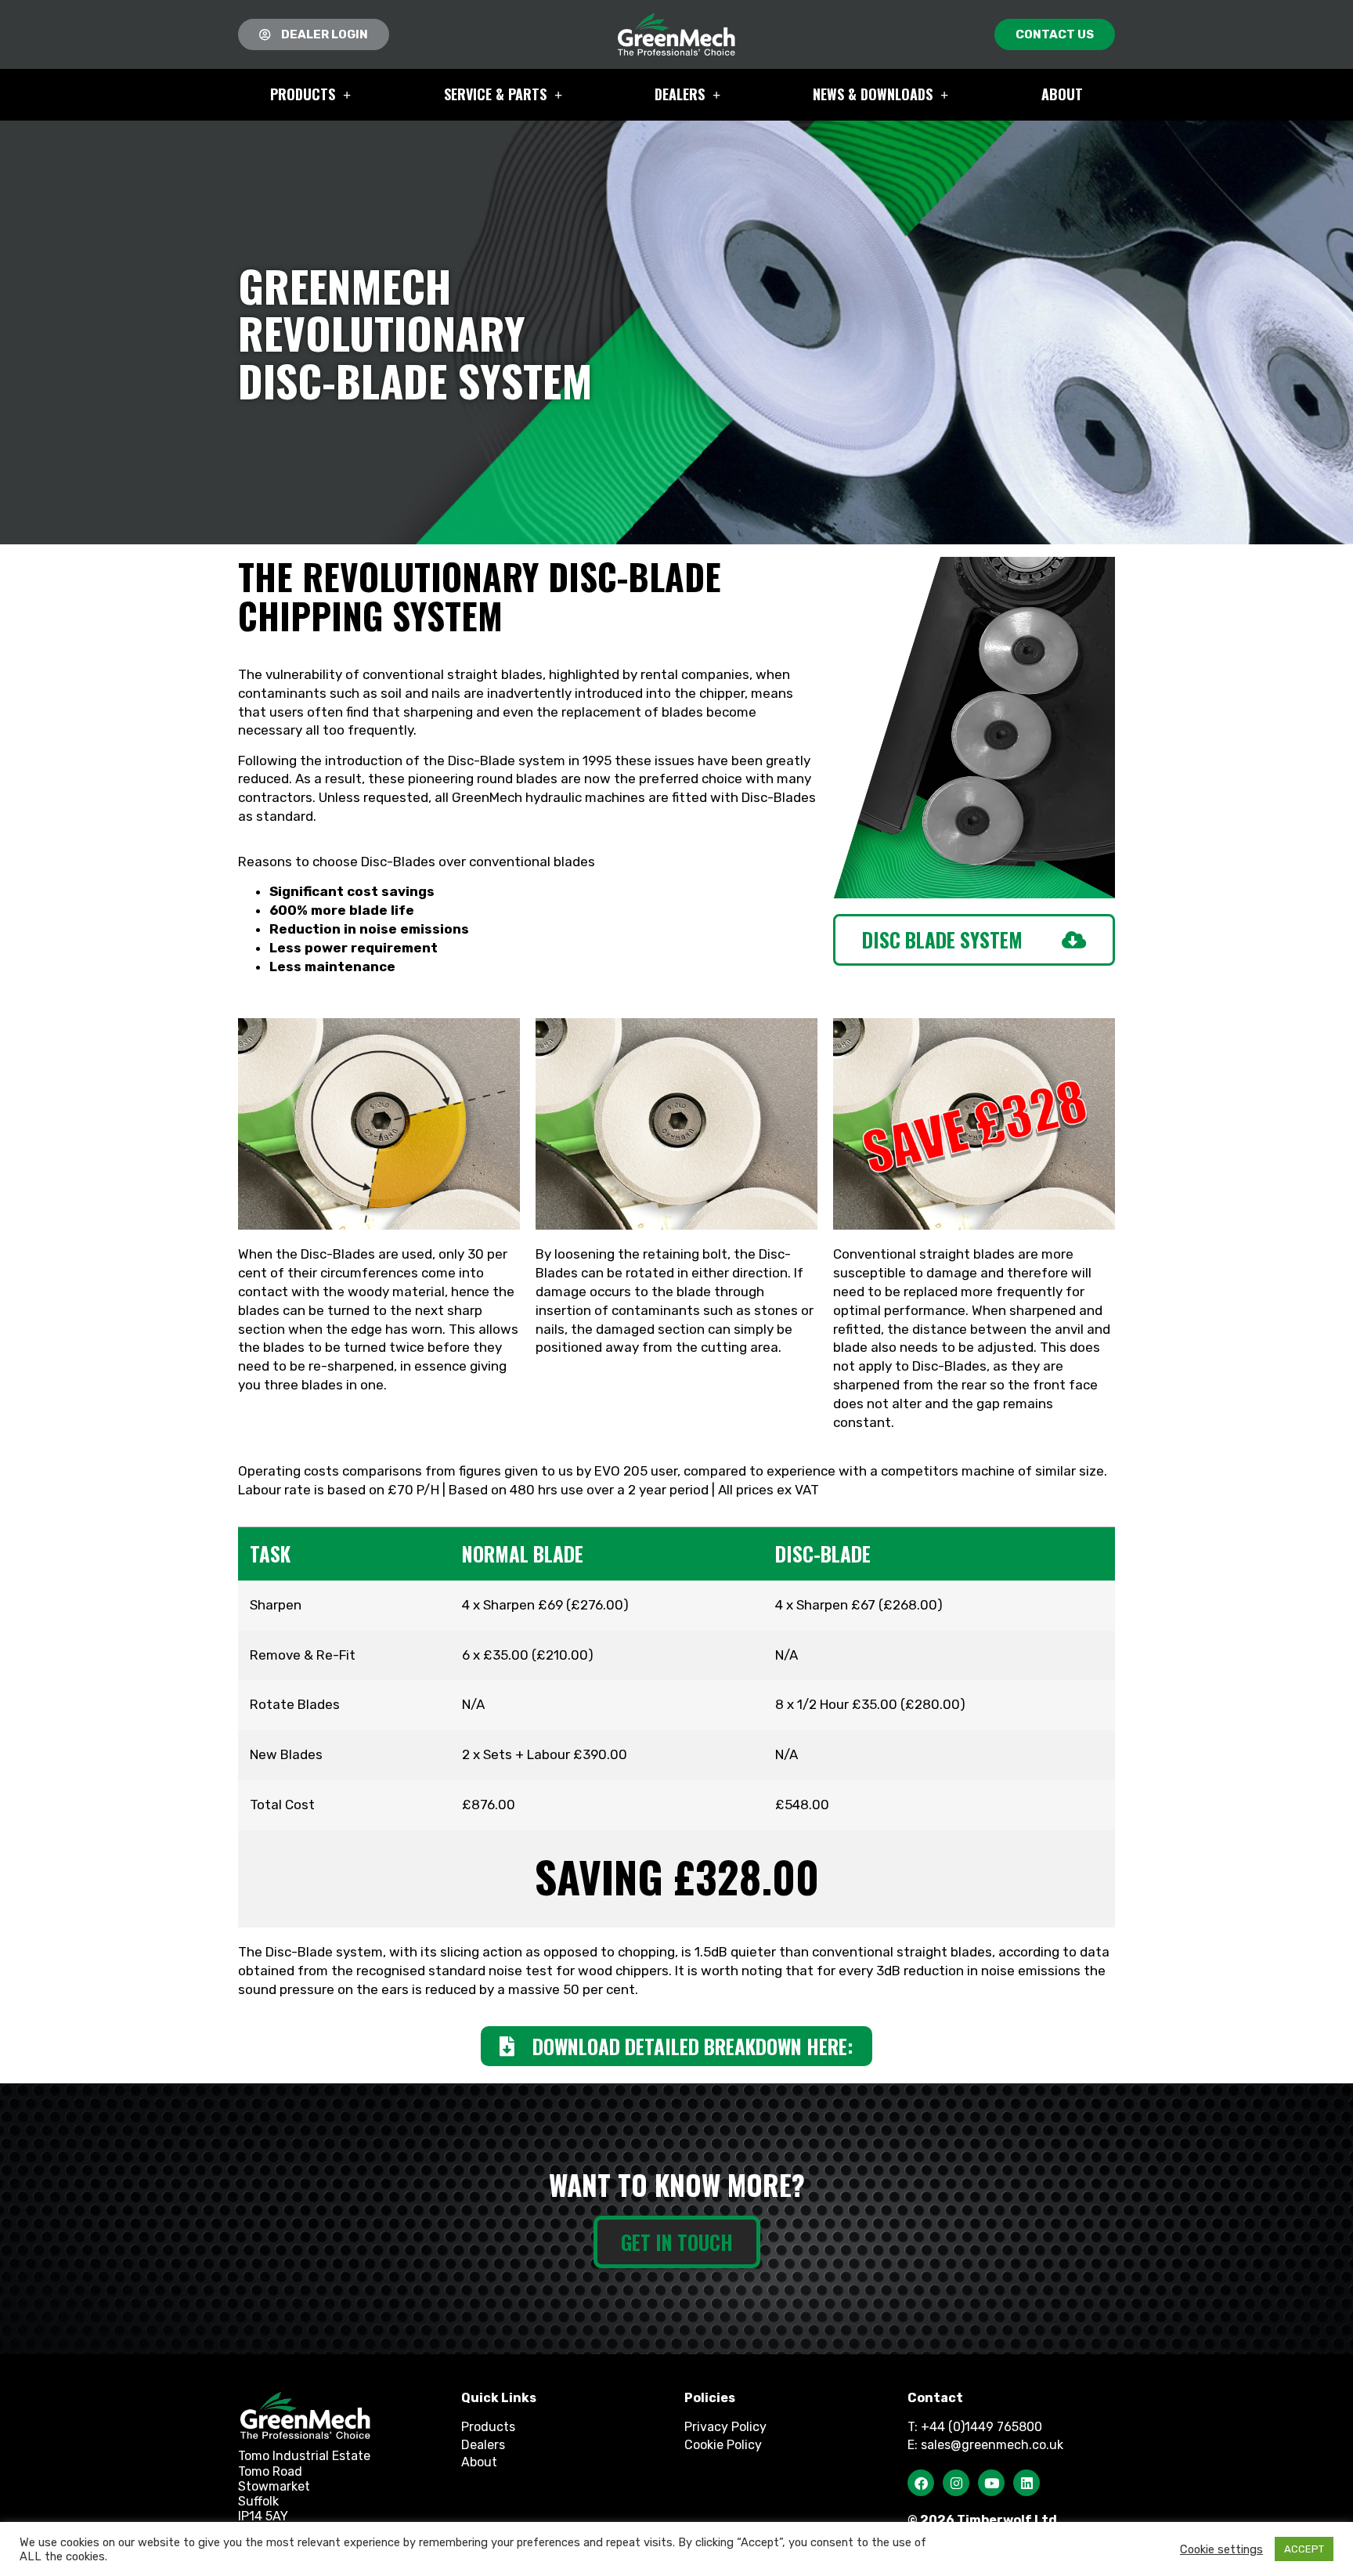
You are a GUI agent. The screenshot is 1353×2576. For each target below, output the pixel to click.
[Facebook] (921, 2483)
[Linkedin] (1026, 2483)
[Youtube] (991, 2483)
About (1062, 94)
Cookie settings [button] (1221, 2549)
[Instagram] (956, 2483)
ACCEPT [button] (1304, 2549)
